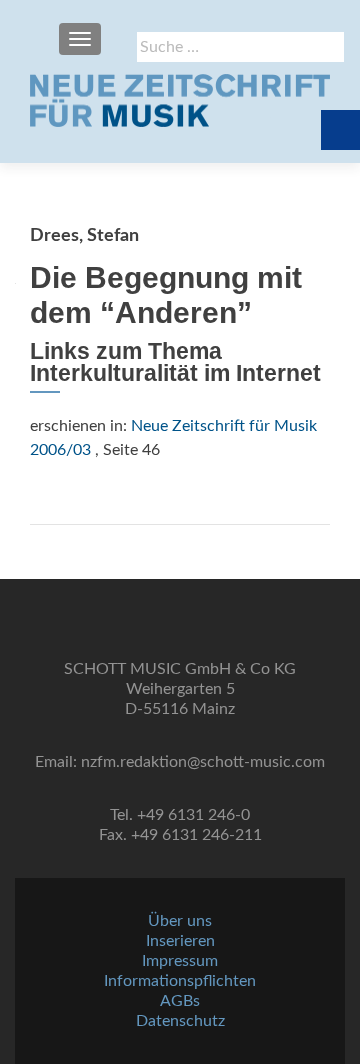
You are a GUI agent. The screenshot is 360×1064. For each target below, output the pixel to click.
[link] (180, 100)
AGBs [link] (180, 1001)
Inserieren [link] (180, 941)
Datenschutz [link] (180, 1021)
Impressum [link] (180, 961)
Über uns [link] (180, 921)
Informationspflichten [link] (180, 981)
